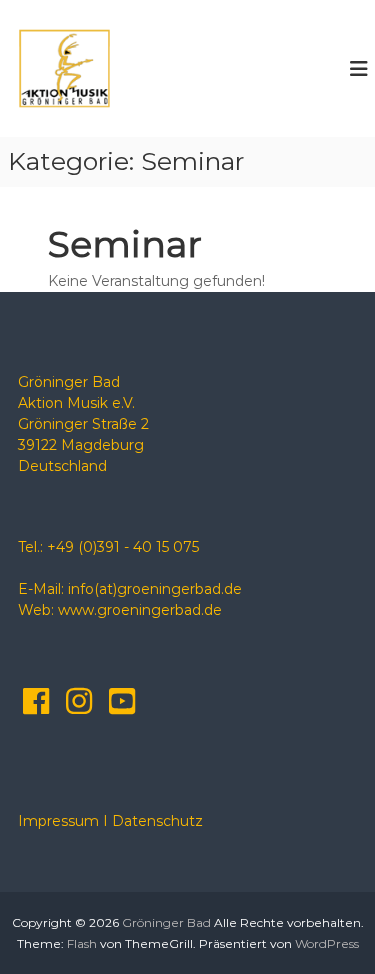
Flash (82, 943)
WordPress (327, 943)
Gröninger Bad (166, 922)
